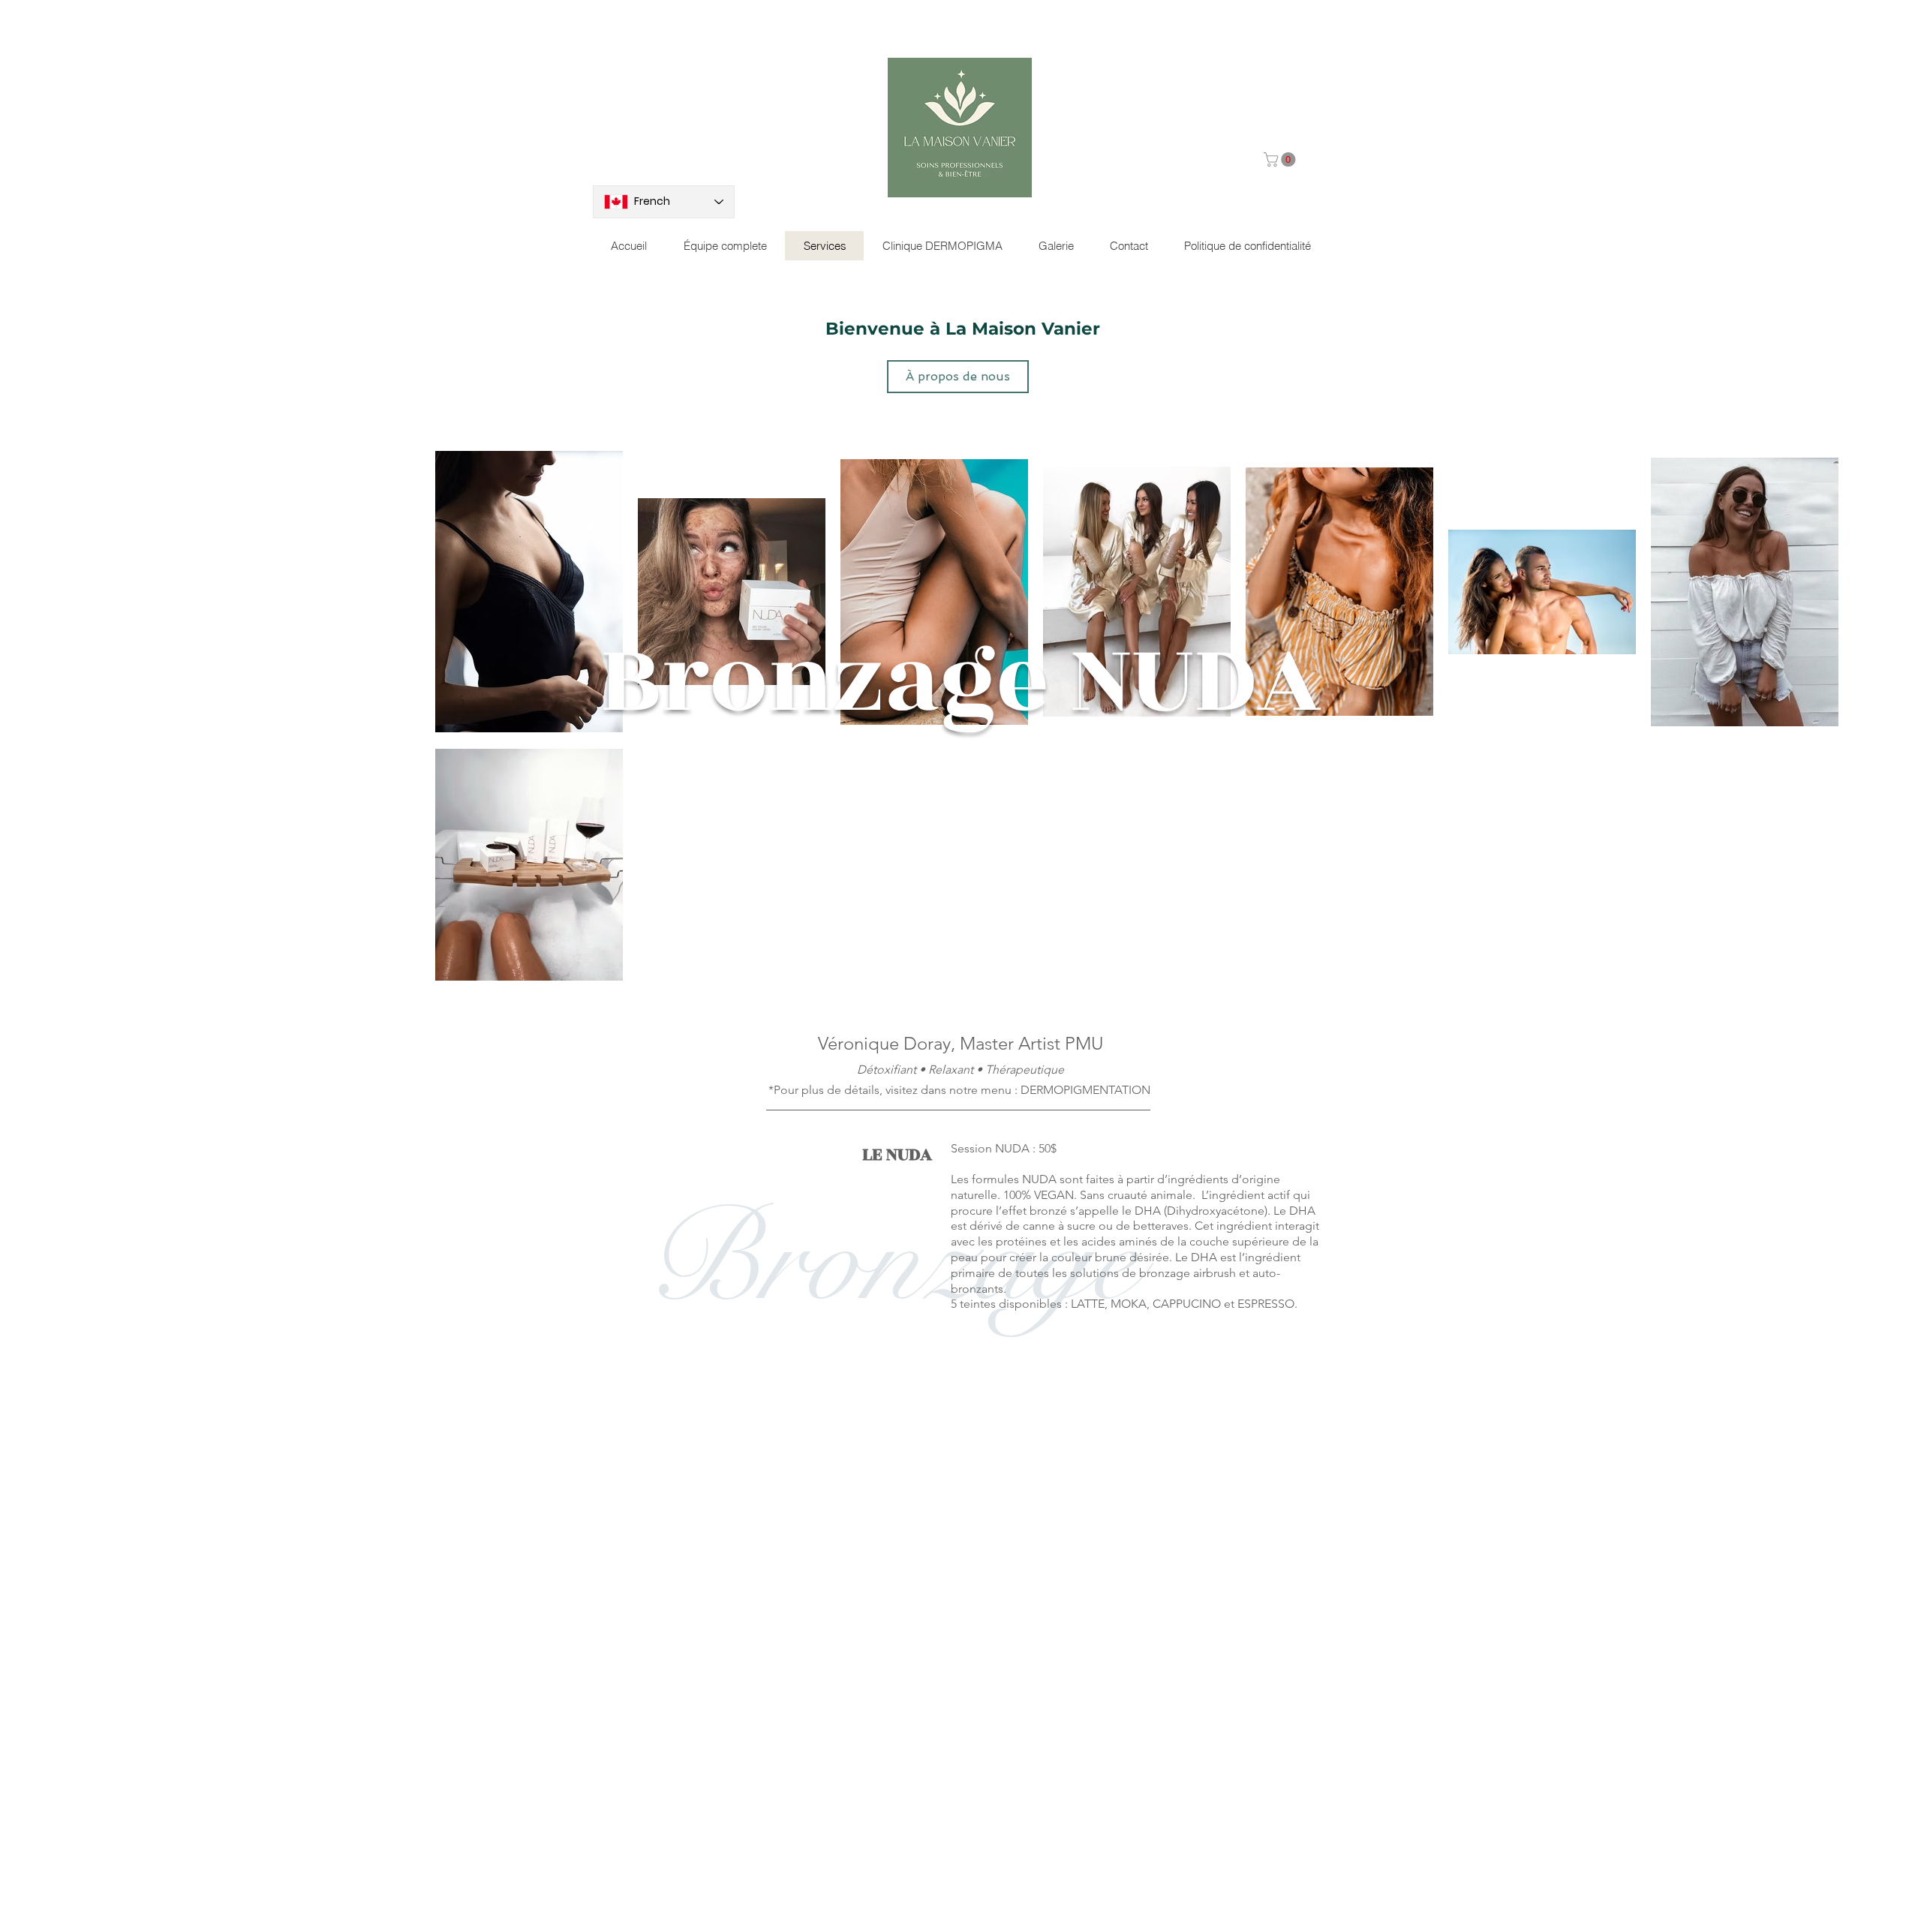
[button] (1281, 159)
